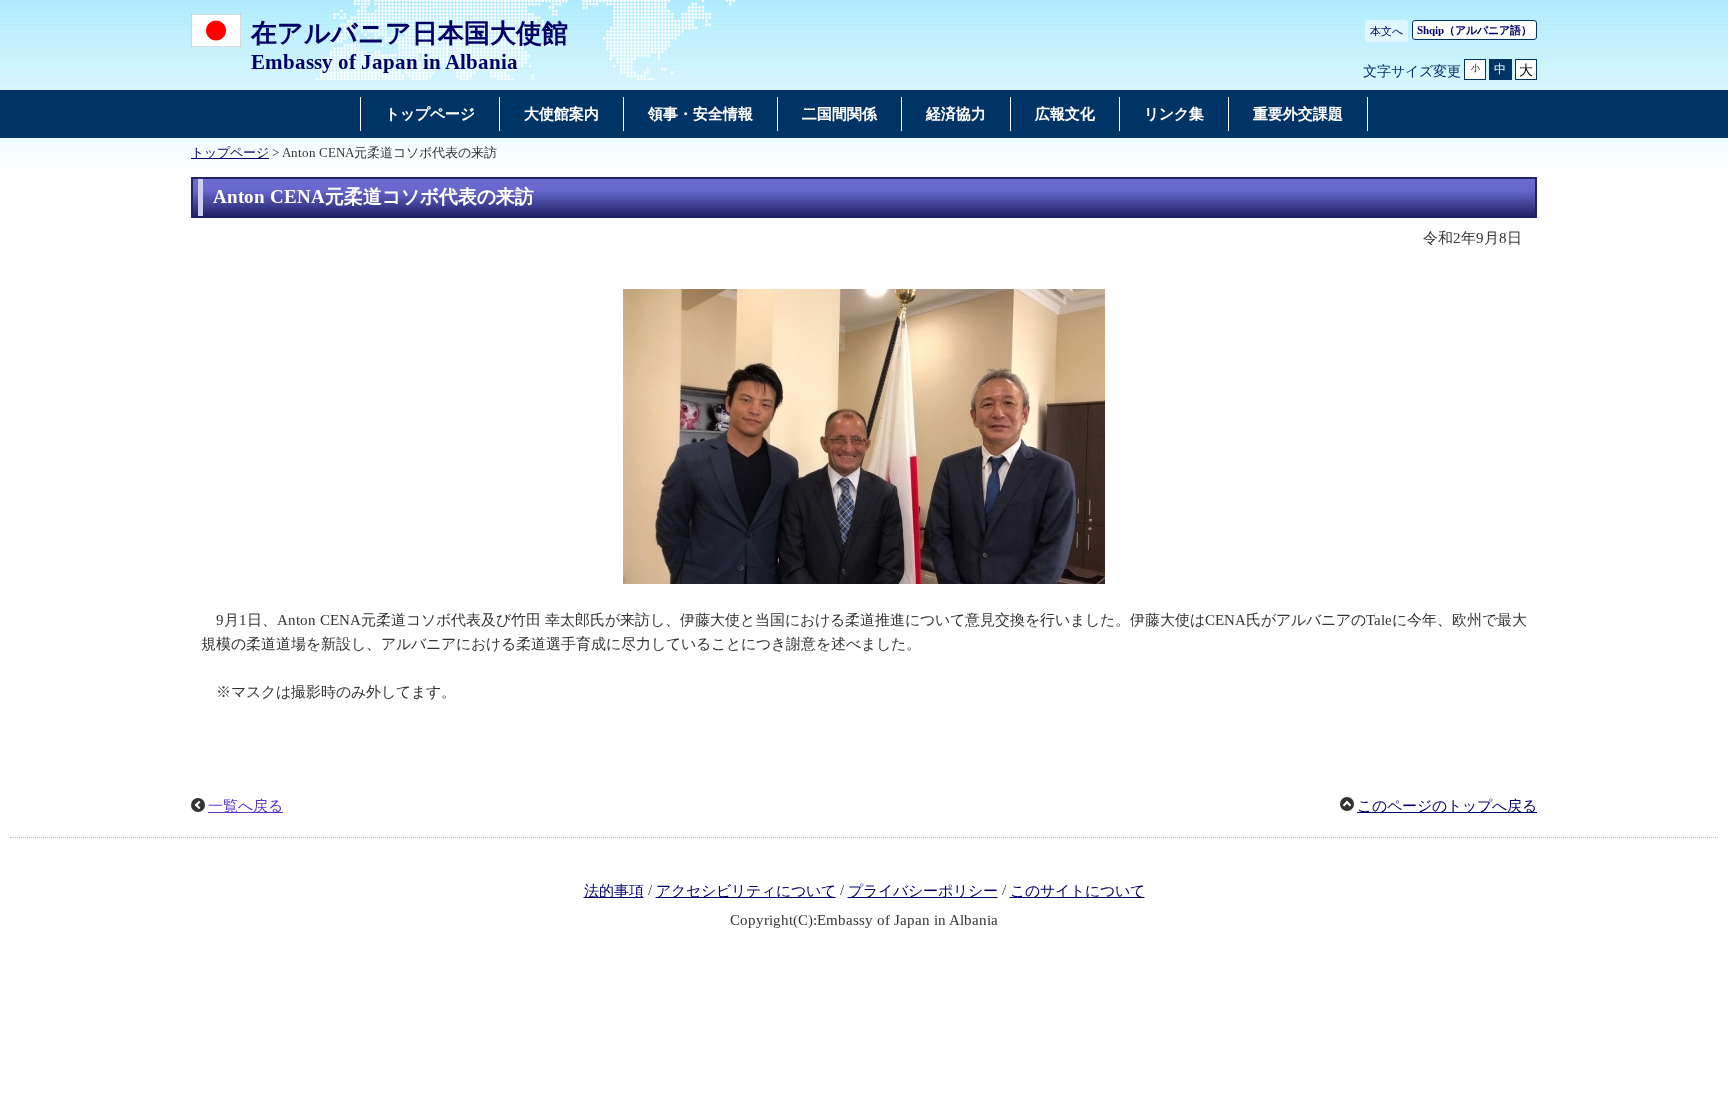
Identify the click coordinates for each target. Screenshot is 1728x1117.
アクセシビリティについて (746, 891)
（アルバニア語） (1474, 30)
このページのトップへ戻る (1447, 806)
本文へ (1386, 31)
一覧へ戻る (245, 806)
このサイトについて (1077, 891)
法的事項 (614, 891)
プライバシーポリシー (923, 891)
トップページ (230, 153)
